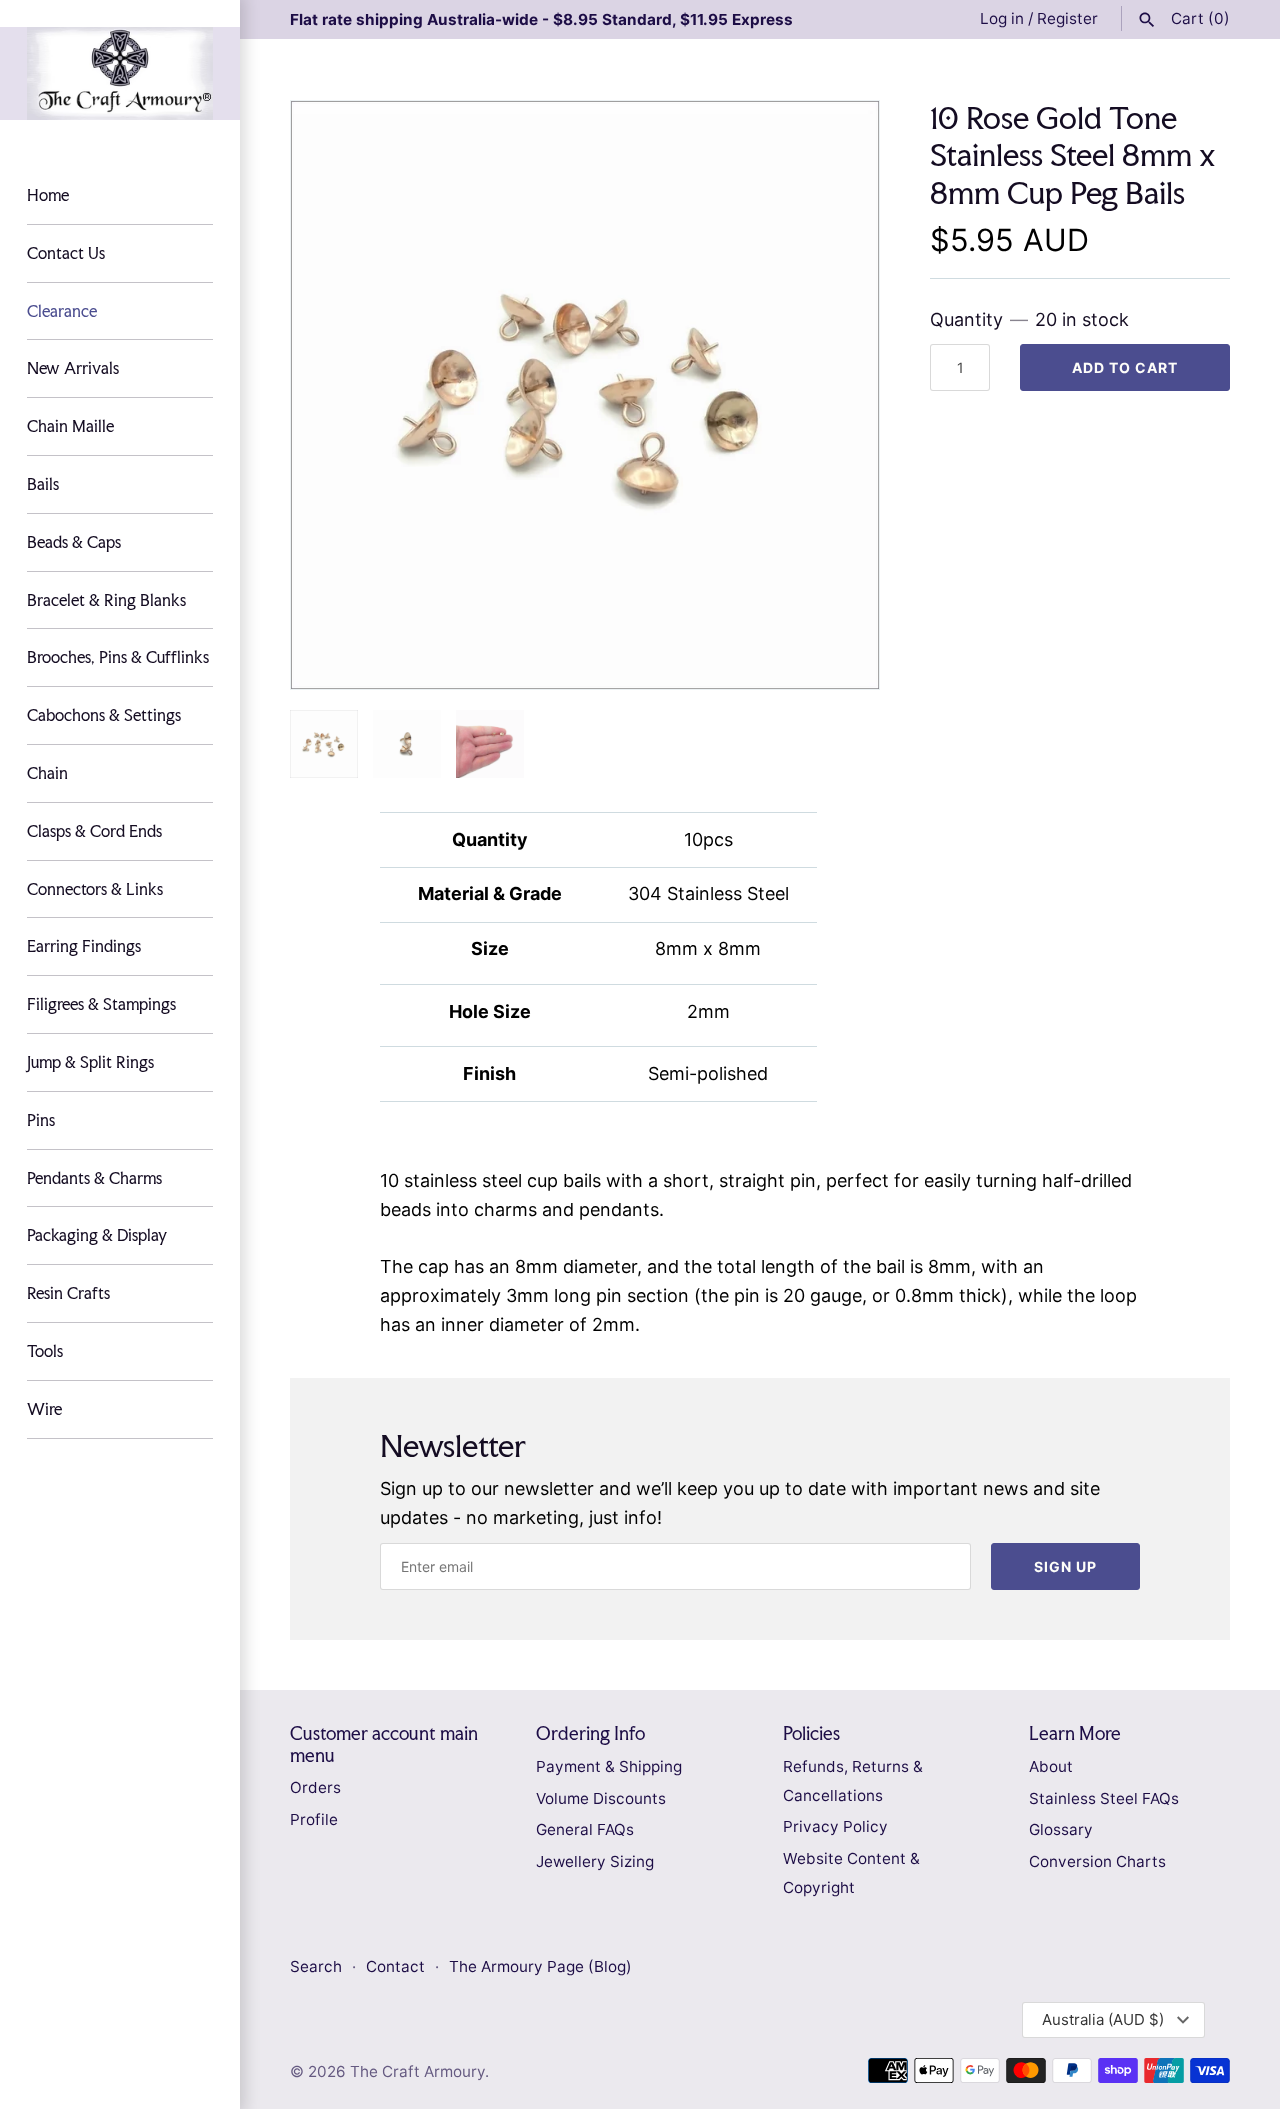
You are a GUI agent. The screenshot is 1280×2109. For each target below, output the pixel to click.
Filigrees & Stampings (101, 1004)
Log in (1002, 18)
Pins (41, 1120)
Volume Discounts (601, 1798)
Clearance (62, 311)
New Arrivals (73, 368)
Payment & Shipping (609, 1766)
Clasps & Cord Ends (94, 831)
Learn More (1075, 1733)
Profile (314, 1819)
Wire (44, 1409)
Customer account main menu (384, 1744)
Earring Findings (84, 946)
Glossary (1061, 1829)
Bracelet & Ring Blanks (106, 600)
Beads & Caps (74, 542)
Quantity (1029, 319)
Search (316, 1966)
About (1051, 1766)
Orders (315, 1787)
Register (1067, 18)
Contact (397, 1966)
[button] (837, 395)
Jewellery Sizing (595, 1861)
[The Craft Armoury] (120, 73)
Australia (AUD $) (1103, 2019)
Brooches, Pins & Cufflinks (118, 657)
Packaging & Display (97, 1235)
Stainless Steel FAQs (1104, 1798)
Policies (811, 1733)
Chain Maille (70, 426)
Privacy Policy (835, 1826)
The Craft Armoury (417, 2071)
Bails (43, 484)
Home (48, 195)
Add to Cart (1125, 367)
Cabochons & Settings (104, 715)
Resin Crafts (68, 1293)
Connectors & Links (95, 889)
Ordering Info (590, 1733)
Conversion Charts (1097, 1861)
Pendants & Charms (94, 1178)
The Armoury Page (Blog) (540, 1966)
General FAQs (585, 1829)
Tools (45, 1351)
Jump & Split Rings (90, 1062)
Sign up (1065, 1566)
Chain (47, 773)
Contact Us (66, 253)
